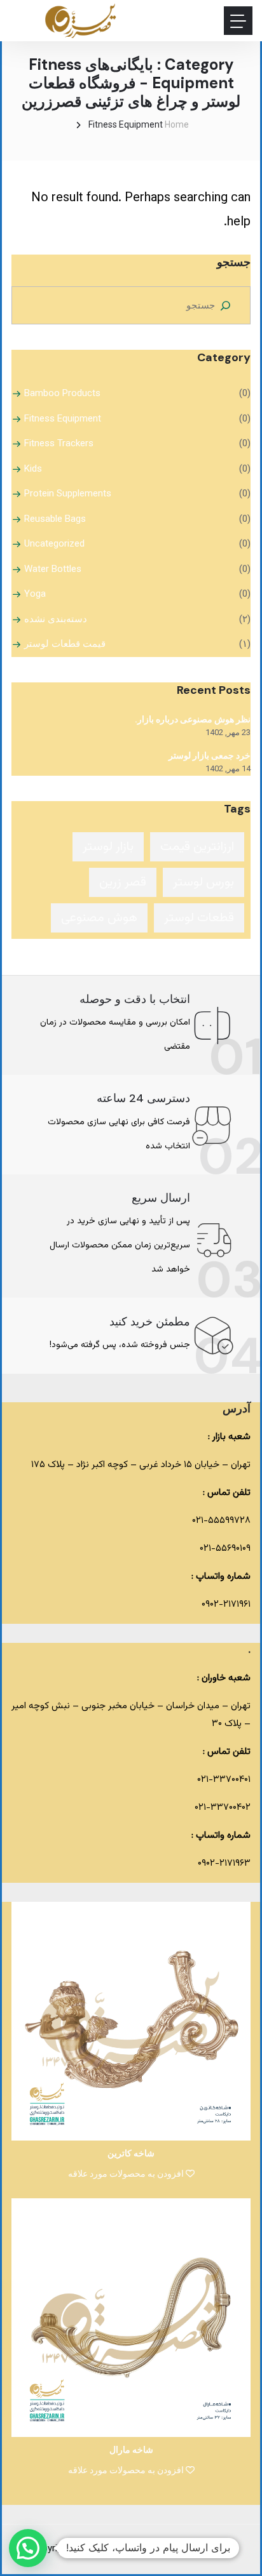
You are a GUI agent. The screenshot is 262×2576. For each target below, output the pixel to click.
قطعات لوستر (199, 918)
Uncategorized (54, 543)
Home (177, 124)
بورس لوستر (203, 882)
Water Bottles (53, 569)
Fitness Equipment (63, 418)
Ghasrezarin (133, 2549)
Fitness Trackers (59, 443)
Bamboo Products (62, 393)
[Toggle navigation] (238, 21)
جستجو (234, 262)
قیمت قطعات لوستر (65, 644)
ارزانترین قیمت (197, 847)
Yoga (35, 594)
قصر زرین (123, 882)
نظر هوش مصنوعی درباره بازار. (193, 719)
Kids (33, 468)
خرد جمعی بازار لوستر (210, 755)
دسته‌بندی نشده (56, 619)
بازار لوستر (108, 847)
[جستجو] (225, 305)
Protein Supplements (68, 493)
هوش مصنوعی (99, 918)
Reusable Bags (55, 519)
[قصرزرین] (81, 21)
